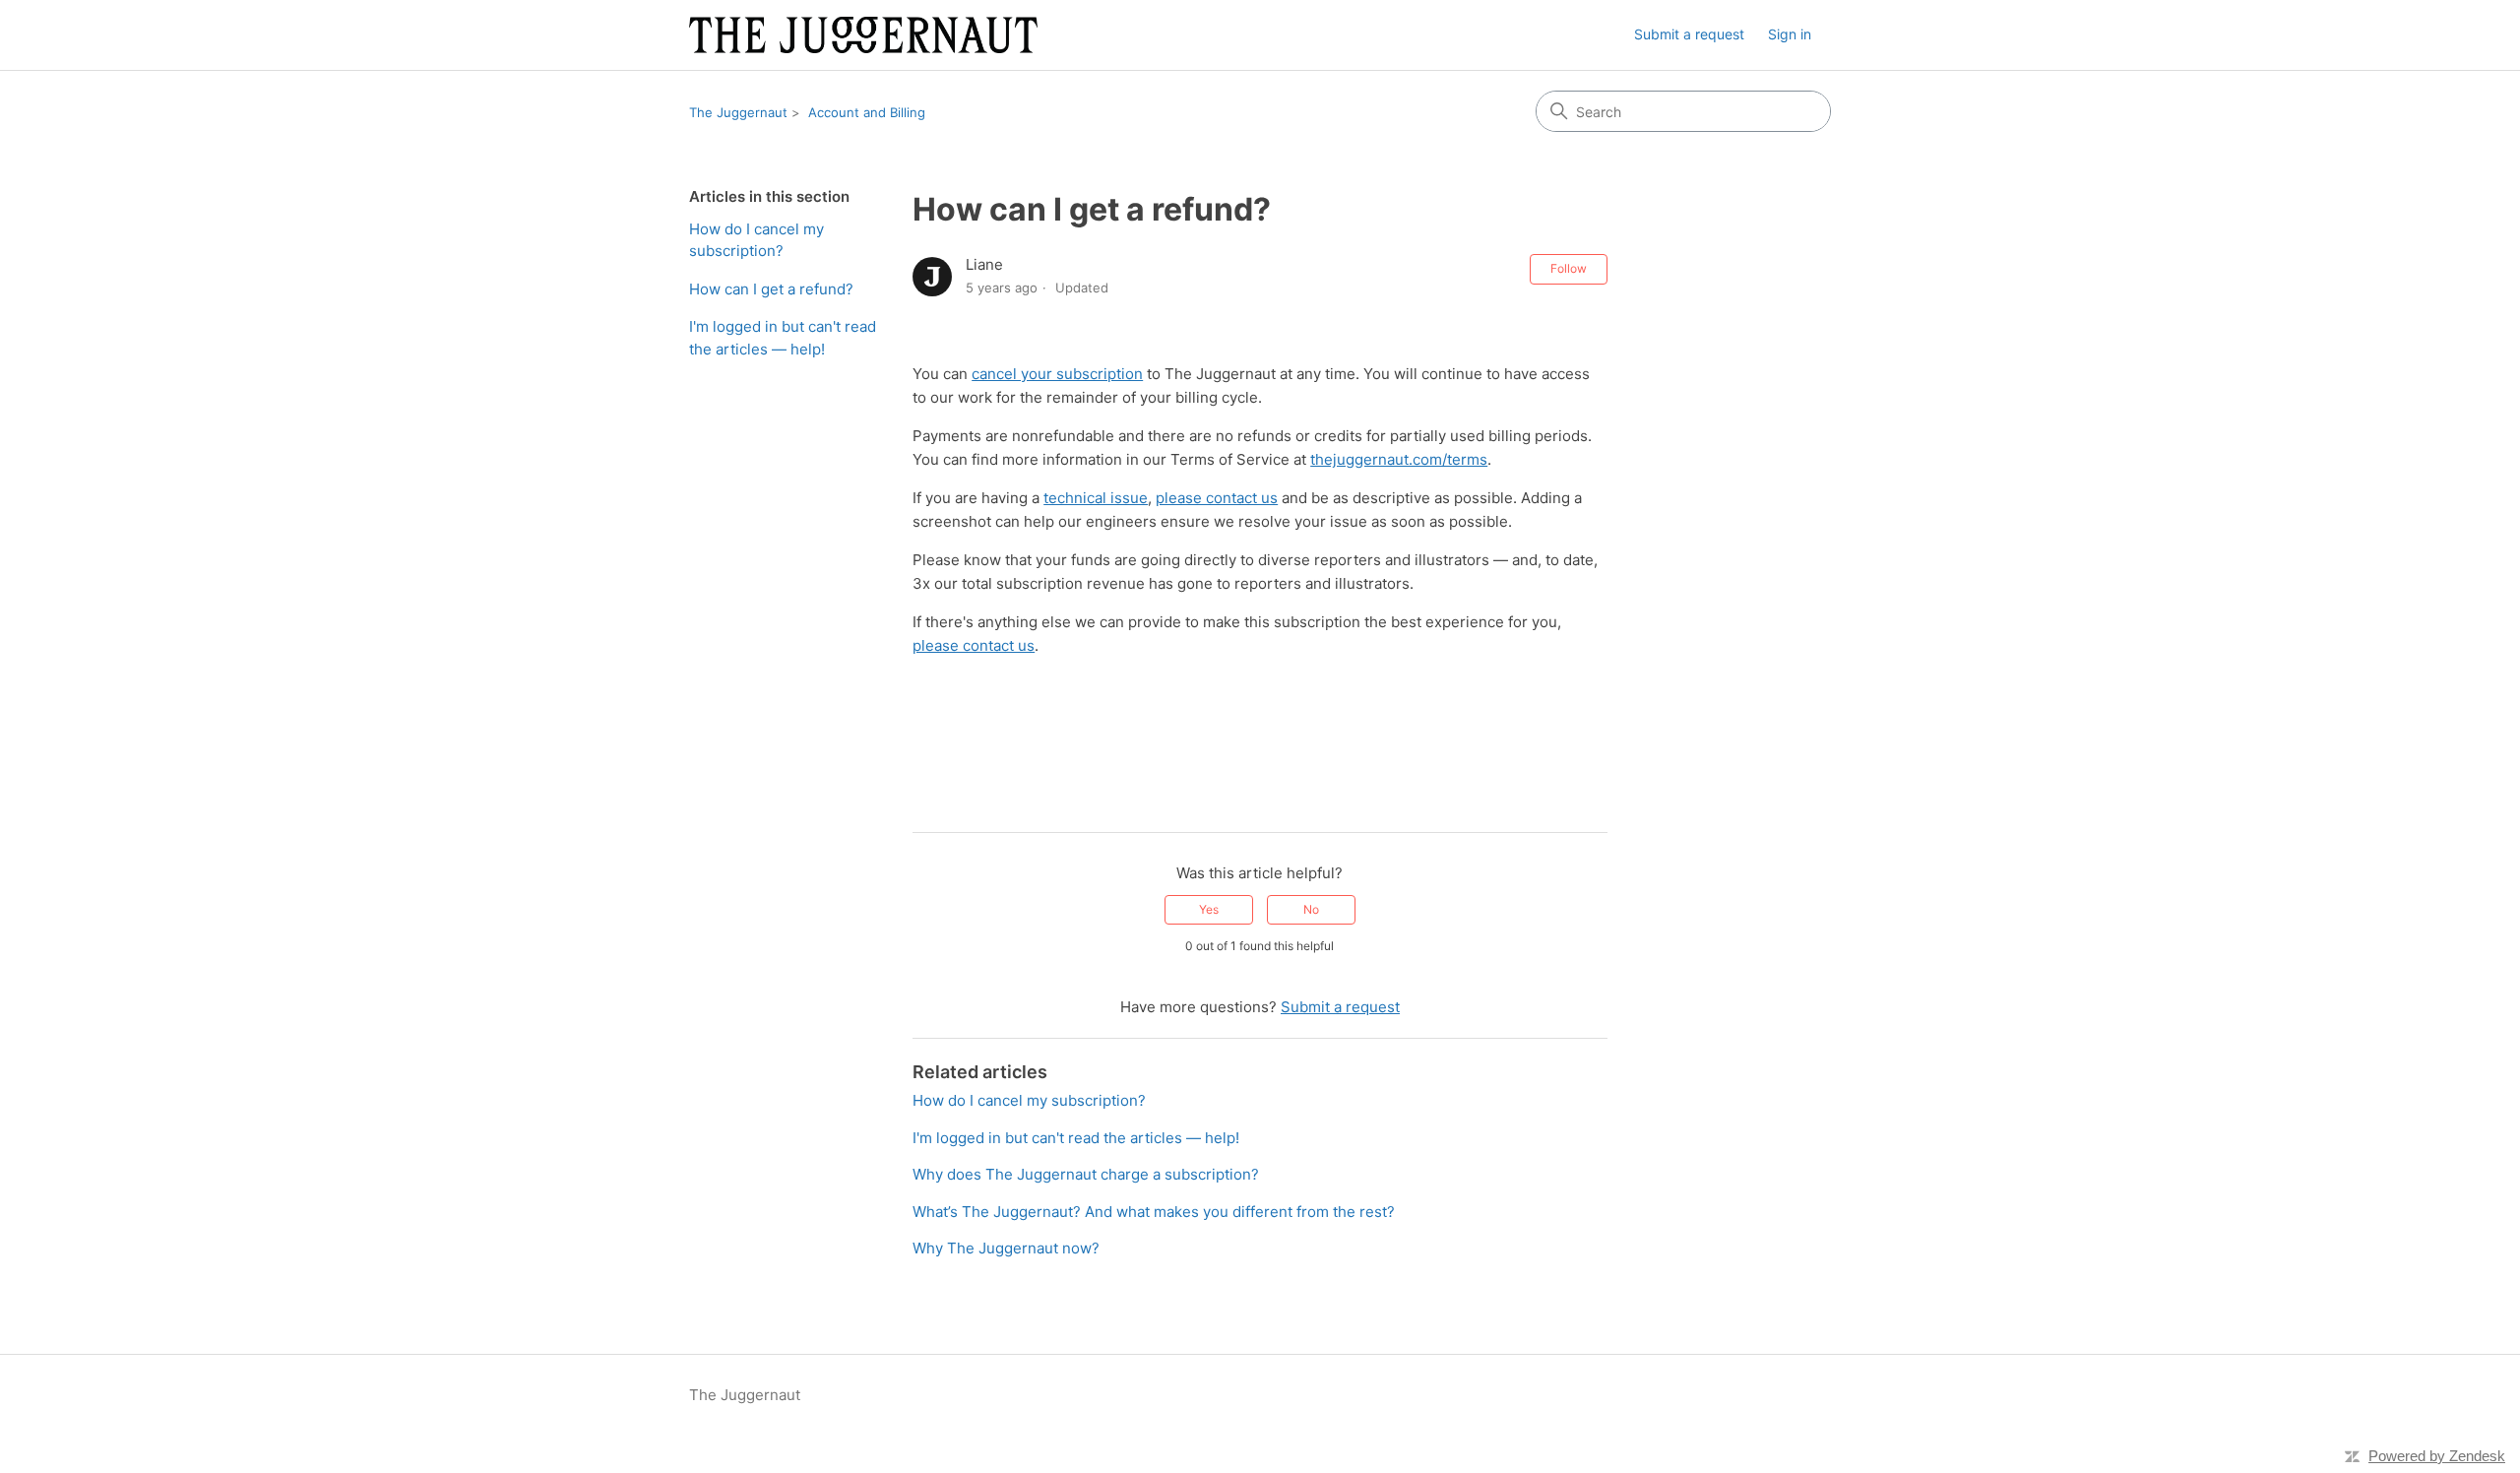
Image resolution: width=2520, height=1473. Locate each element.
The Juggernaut (738, 112)
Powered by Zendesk (2437, 1456)
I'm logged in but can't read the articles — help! (783, 338)
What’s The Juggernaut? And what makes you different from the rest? (1154, 1212)
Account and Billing (867, 112)
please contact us (1217, 498)
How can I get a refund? (771, 289)
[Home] (863, 35)
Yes (1209, 909)
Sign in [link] (1790, 34)
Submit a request (1689, 34)
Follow (1569, 268)
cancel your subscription (1057, 374)
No (1311, 909)
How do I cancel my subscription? (756, 240)
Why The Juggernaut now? (1006, 1248)
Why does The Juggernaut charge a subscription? (1086, 1174)
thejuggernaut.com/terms (1399, 459)
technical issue (1096, 498)
